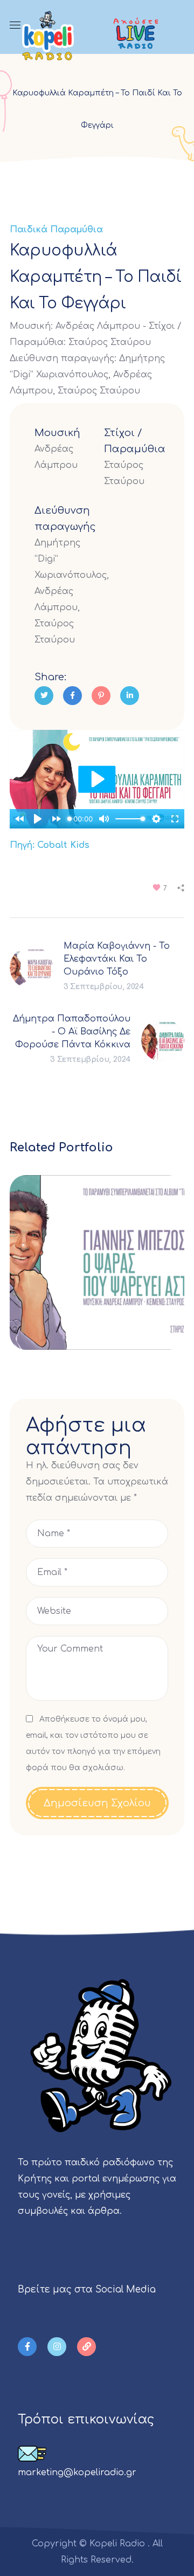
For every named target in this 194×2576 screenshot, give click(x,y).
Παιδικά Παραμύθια (56, 230)
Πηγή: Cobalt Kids (50, 845)
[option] (97, 1270)
